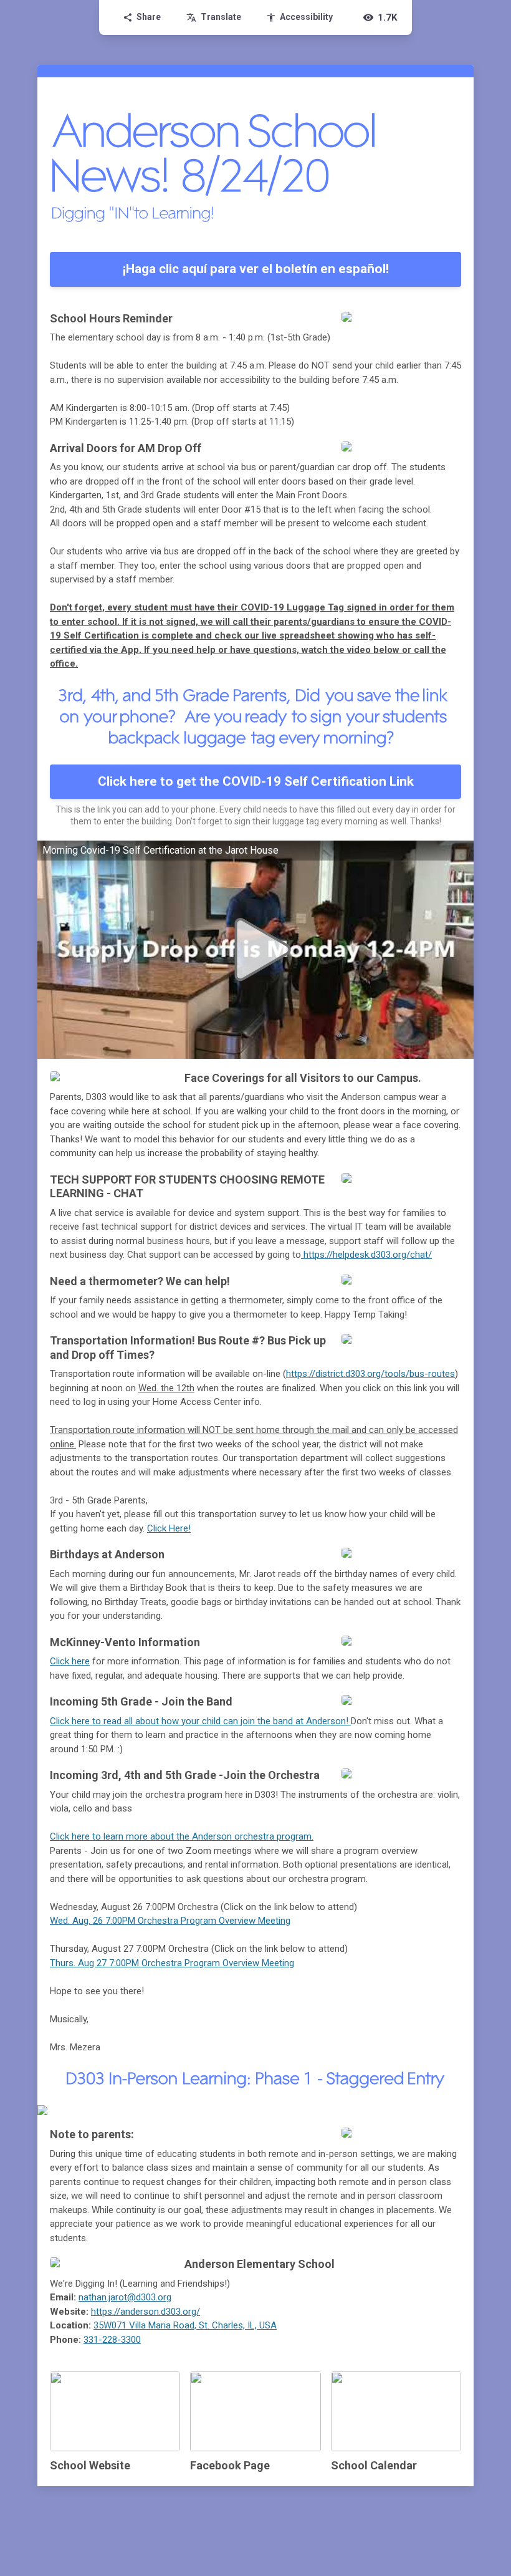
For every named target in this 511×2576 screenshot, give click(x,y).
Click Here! (169, 1528)
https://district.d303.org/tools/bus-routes (370, 1374)
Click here (70, 1661)
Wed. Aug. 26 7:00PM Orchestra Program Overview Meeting (170, 1921)
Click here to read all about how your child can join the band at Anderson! (200, 1721)
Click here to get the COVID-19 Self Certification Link (256, 781)
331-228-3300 (112, 2340)
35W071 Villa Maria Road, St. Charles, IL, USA (185, 2325)
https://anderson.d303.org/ (146, 2312)
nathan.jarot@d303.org (125, 2297)
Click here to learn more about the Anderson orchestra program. (182, 1836)
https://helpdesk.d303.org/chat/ (368, 1255)
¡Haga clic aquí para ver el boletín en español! (256, 269)
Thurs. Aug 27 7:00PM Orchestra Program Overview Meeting (172, 1963)
